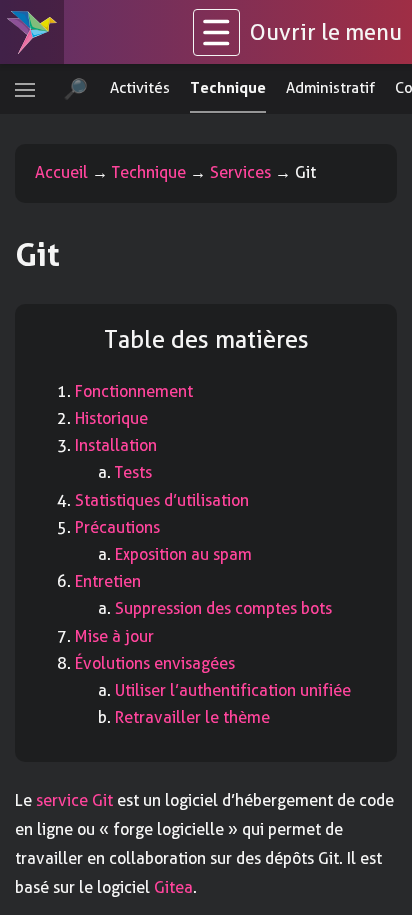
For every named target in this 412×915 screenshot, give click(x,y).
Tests (133, 472)
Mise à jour (114, 636)
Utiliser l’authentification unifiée (233, 690)
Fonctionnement (134, 391)
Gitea (173, 887)
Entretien (108, 581)
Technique (149, 172)
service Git (74, 800)
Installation (116, 445)
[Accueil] (32, 32)
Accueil (61, 172)
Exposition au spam (183, 554)
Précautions (117, 527)
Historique (111, 418)
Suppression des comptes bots (223, 608)
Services (240, 172)
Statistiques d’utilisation (162, 500)
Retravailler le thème (192, 717)
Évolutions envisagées (155, 663)
